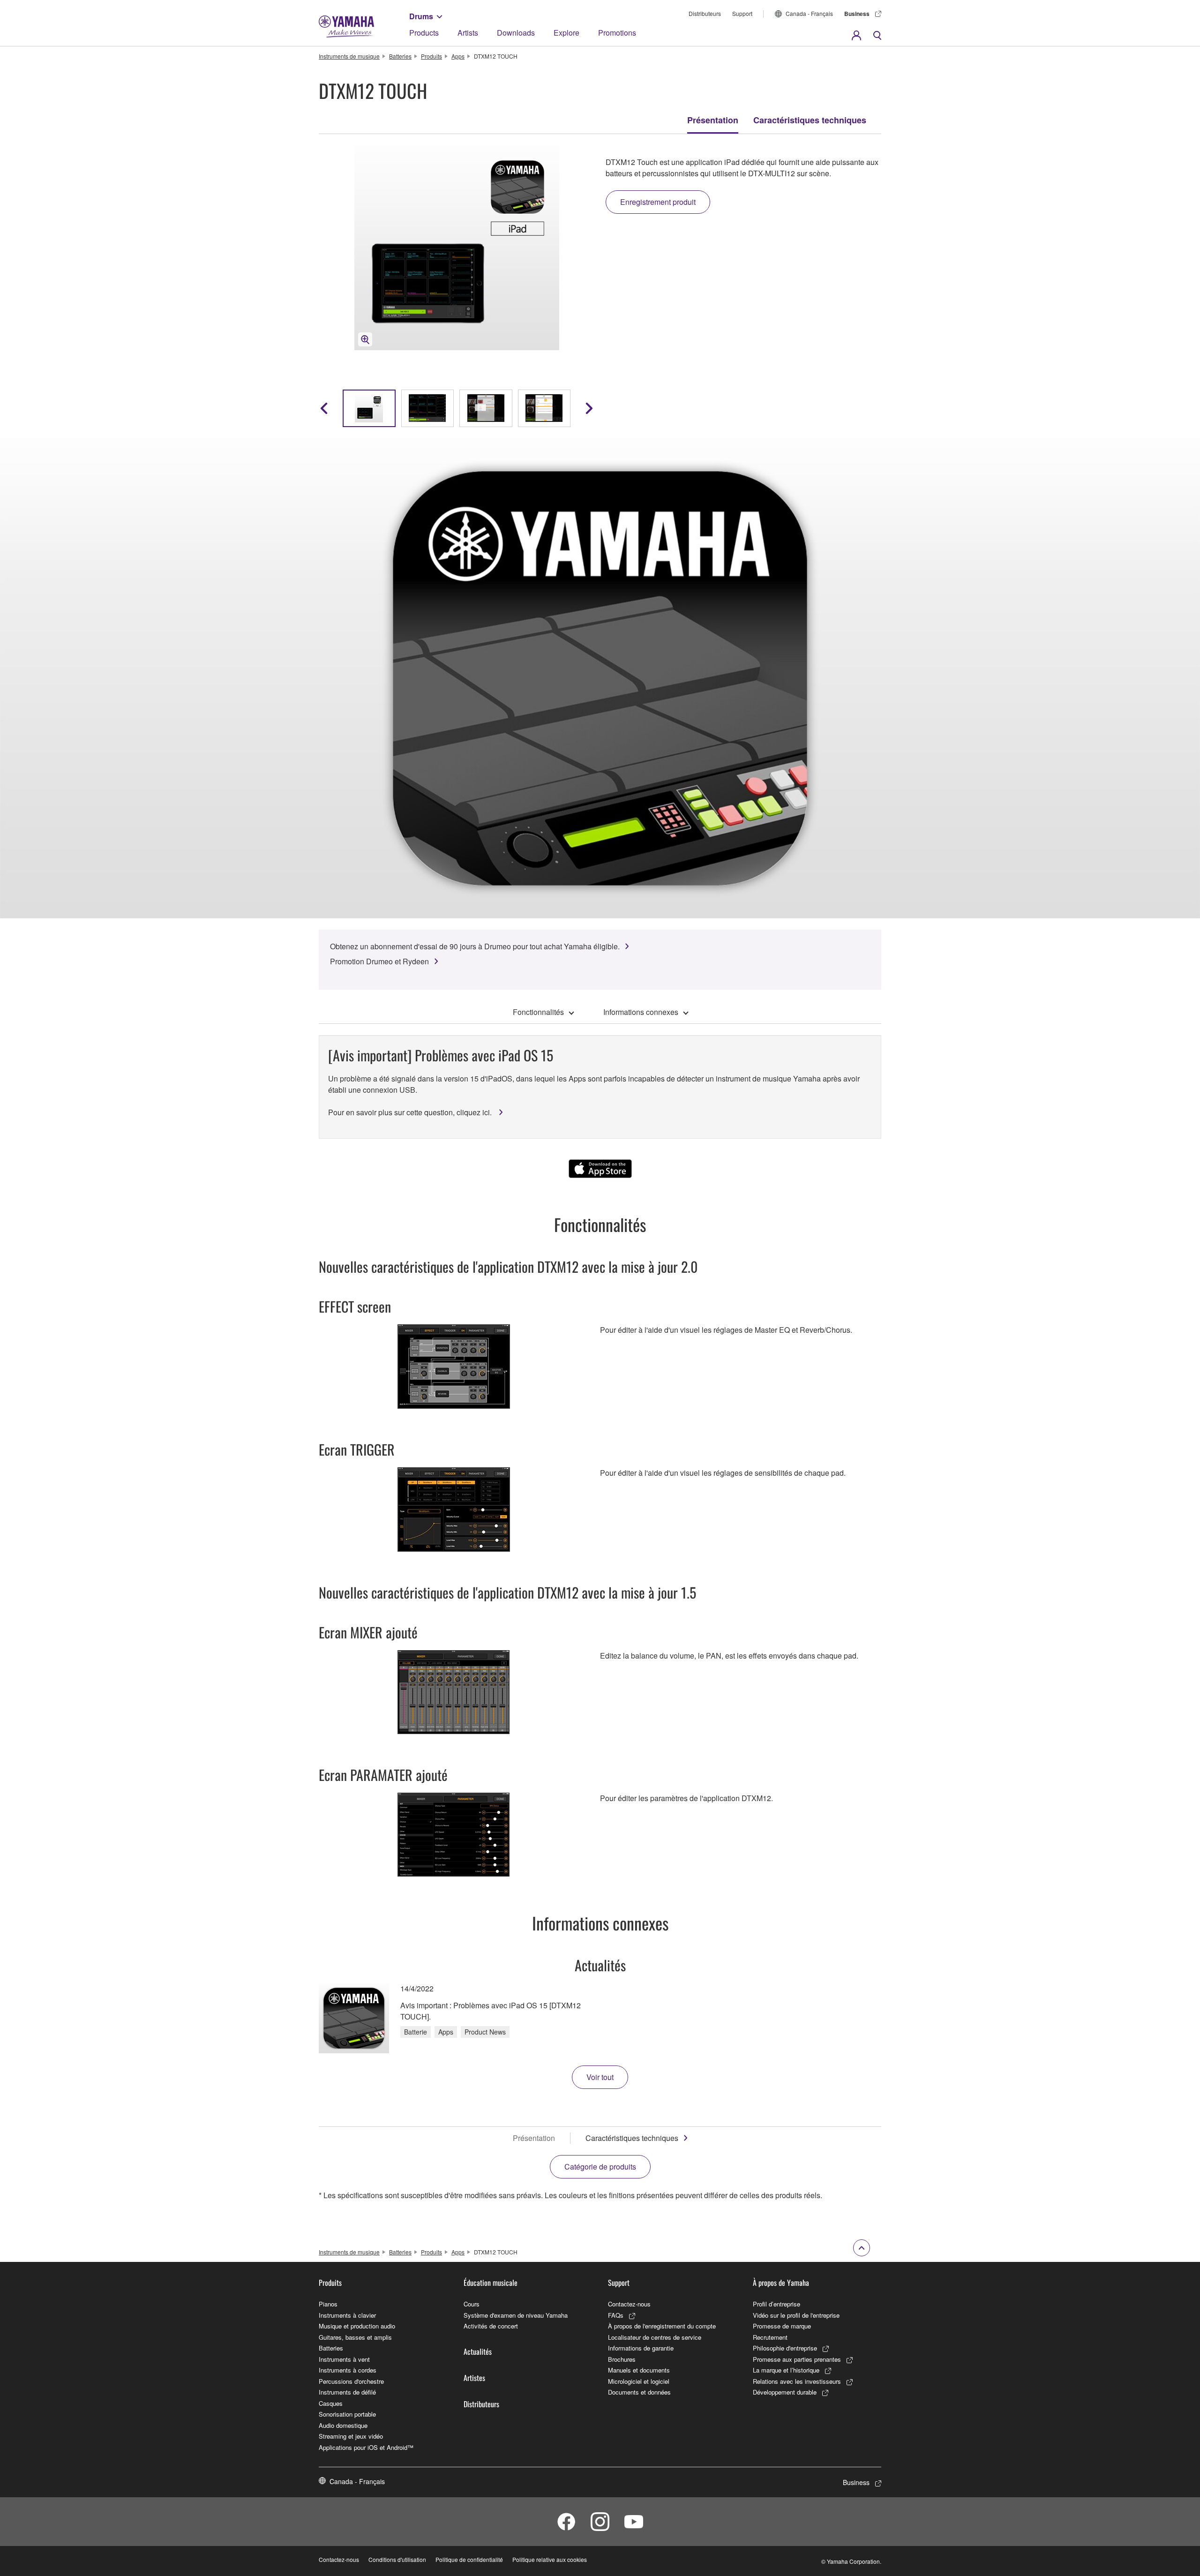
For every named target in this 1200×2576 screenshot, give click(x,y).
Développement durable (785, 2392)
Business (857, 14)
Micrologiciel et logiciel (639, 2381)
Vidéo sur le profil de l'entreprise (796, 2315)
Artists (468, 33)
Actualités (478, 2351)
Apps (458, 56)
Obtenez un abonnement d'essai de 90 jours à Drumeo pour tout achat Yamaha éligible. (475, 946)
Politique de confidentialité (469, 2559)
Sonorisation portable (347, 2414)
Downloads (516, 33)
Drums (421, 16)
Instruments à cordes (348, 2370)
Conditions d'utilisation (397, 2559)
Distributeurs (705, 13)
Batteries (400, 56)
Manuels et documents (639, 2370)
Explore (566, 33)
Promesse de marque (782, 2326)
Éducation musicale (491, 2283)
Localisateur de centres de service (655, 2337)
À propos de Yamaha (781, 2283)
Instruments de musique (349, 56)
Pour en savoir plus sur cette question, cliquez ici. (411, 1112)
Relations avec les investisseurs (797, 2381)
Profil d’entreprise (776, 2304)
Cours (472, 2304)
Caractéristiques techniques (810, 120)
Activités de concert (491, 2326)
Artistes (474, 2378)
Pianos (328, 2304)
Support (742, 13)
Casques (331, 2403)
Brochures (622, 2359)
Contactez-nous (629, 2304)
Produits (431, 56)
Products (424, 33)
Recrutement (770, 2337)
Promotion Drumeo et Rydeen (379, 961)
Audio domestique (343, 2425)
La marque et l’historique (786, 2370)
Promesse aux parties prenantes (797, 2359)
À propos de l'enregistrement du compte (662, 2326)
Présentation (713, 120)
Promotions (617, 33)
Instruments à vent (344, 2359)
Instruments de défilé (347, 2392)
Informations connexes (641, 1012)
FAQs (616, 2315)
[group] (369, 408)
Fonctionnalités (538, 1012)
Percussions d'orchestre (351, 2381)
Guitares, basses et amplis (355, 2337)
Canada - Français (809, 13)
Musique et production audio (357, 2326)
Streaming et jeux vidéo (351, 2436)
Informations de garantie (641, 2348)
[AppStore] (600, 1169)
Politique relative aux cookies (550, 2559)
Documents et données (639, 2392)
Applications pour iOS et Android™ (366, 2447)
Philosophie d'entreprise (785, 2348)
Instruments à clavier (347, 2315)
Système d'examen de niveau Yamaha (516, 2315)
